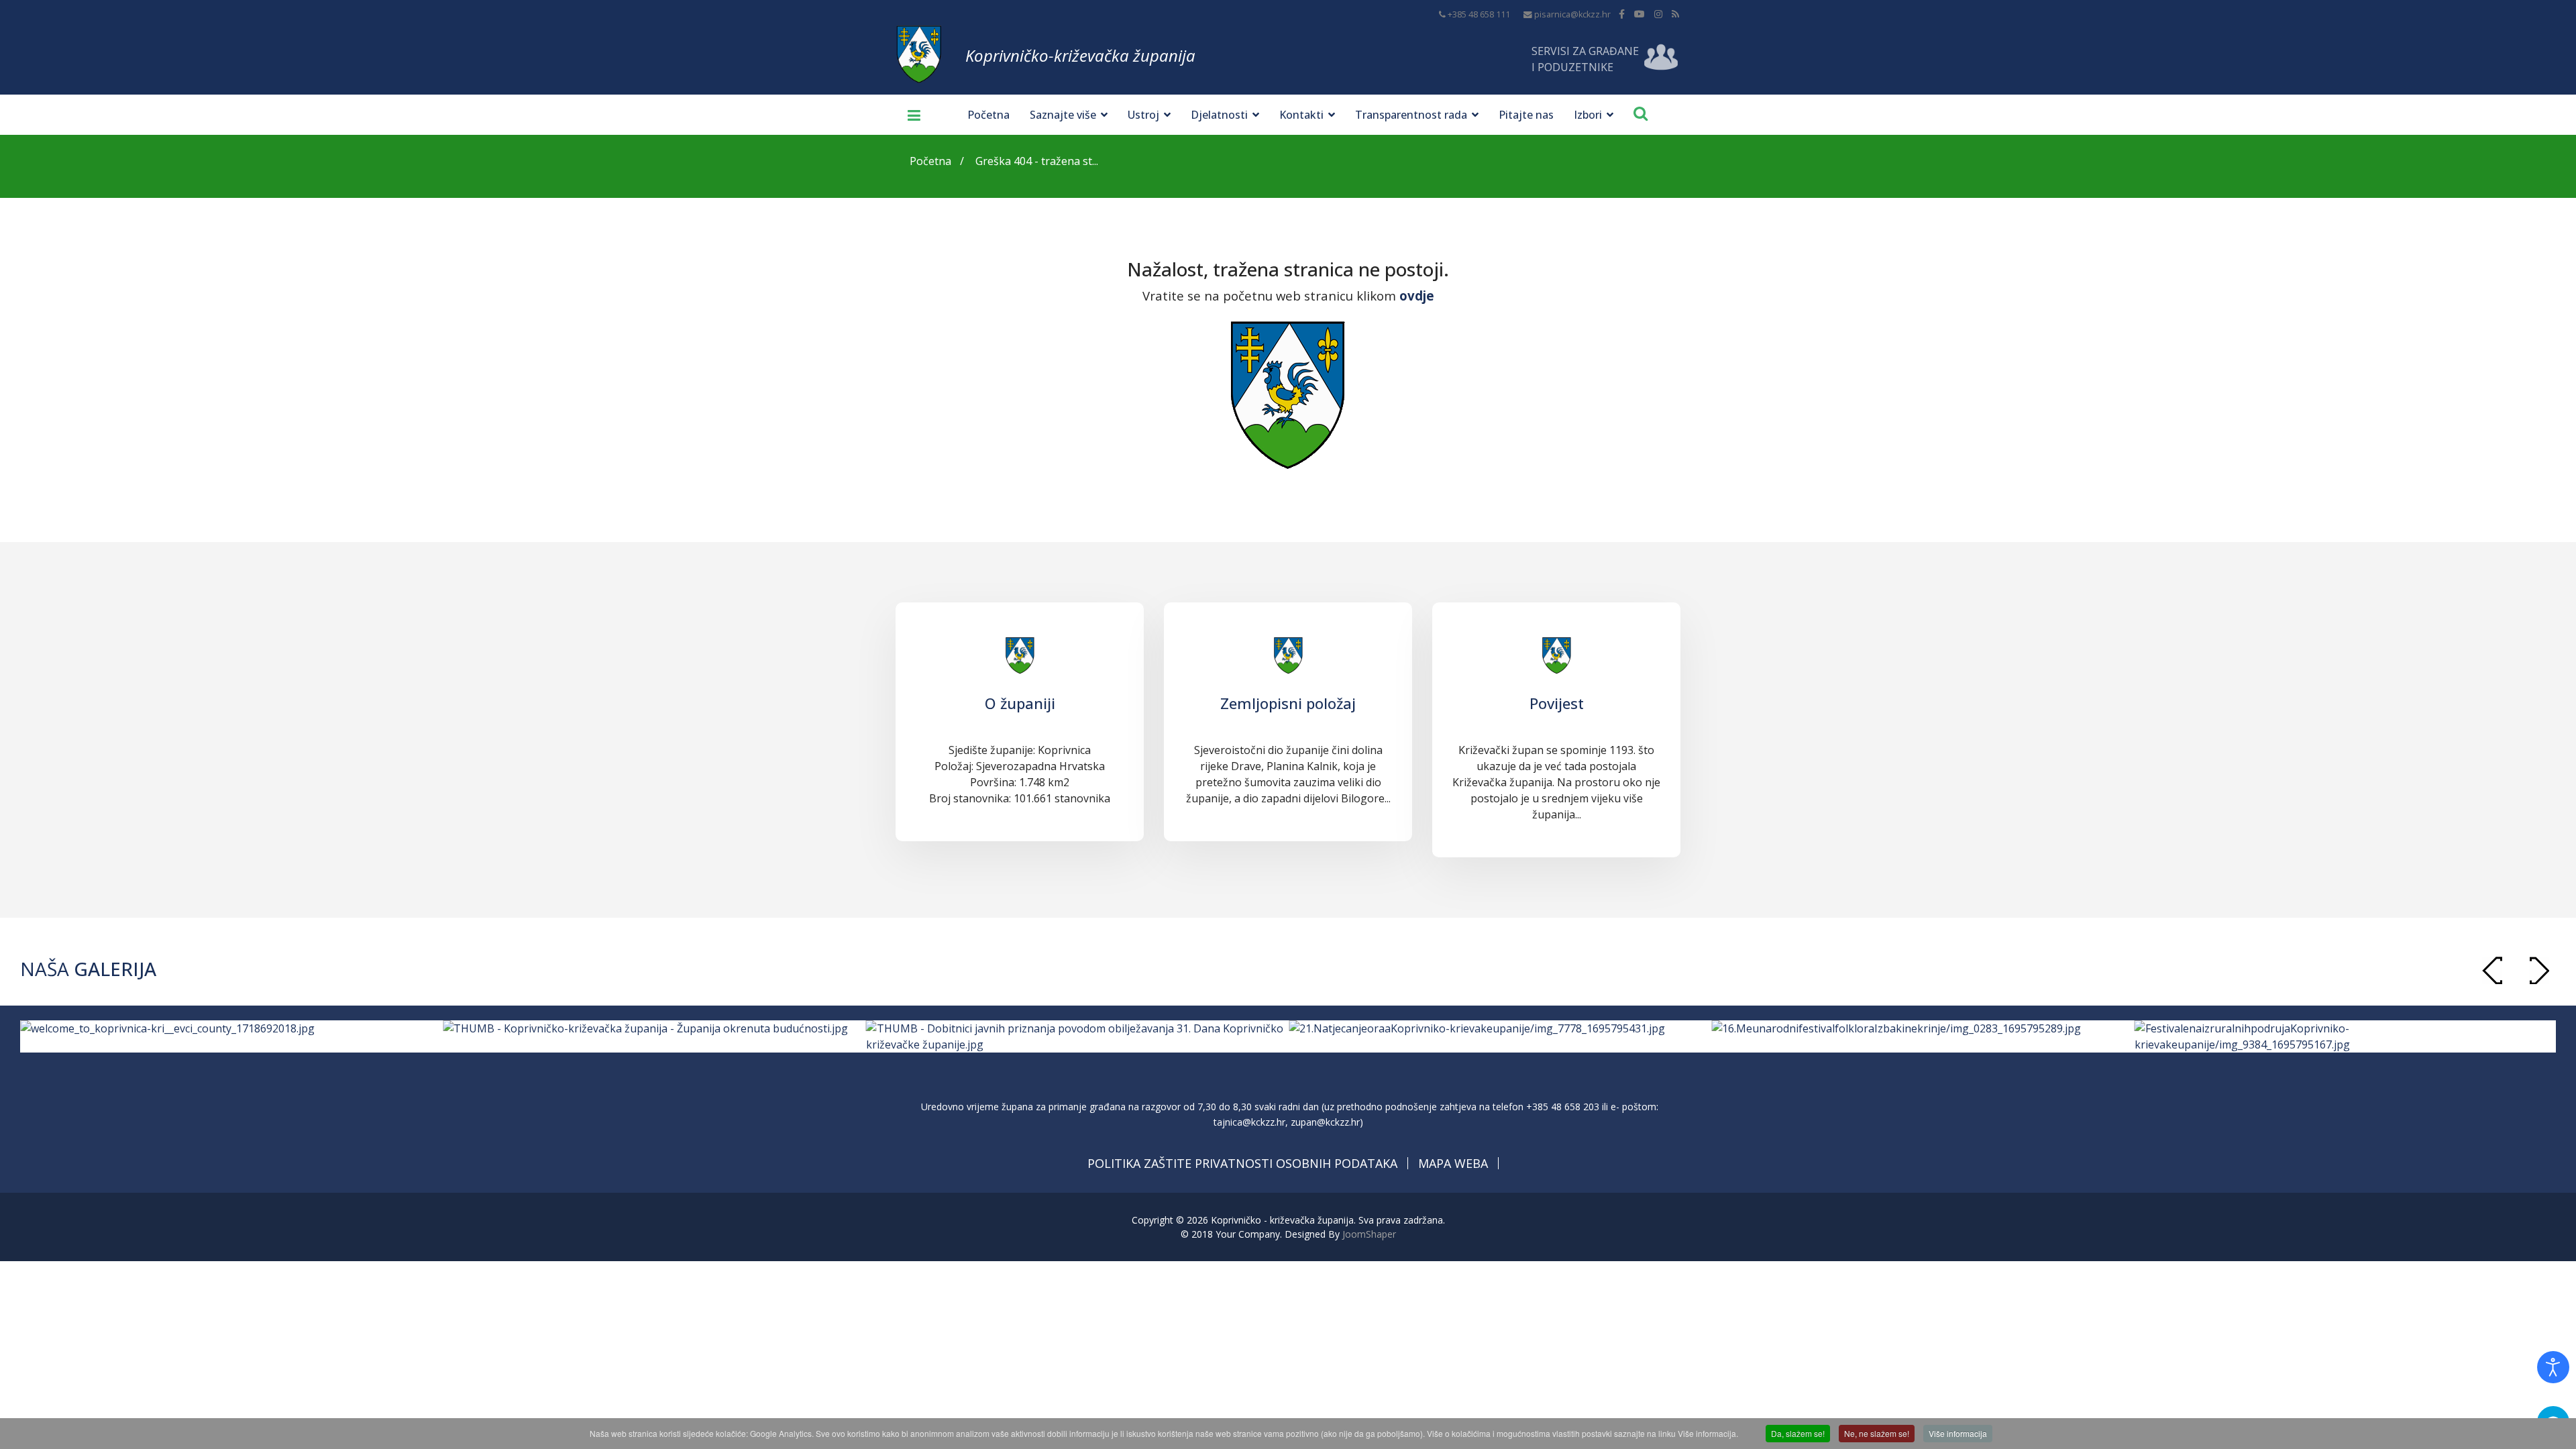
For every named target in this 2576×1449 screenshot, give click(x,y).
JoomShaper (1369, 1234)
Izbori (1588, 115)
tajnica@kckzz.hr (1249, 1122)
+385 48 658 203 (1563, 1107)
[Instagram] (1658, 14)
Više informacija (1958, 1433)
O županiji (1020, 703)
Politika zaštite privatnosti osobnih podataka (1242, 1163)
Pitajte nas (1526, 115)
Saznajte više (1063, 115)
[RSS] (1675, 14)
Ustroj (1143, 115)
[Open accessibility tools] (2553, 1367)
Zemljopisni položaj (1288, 703)
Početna (988, 115)
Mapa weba (1453, 1163)
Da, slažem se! (1798, 1433)
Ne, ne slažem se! (1877, 1433)
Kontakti (1301, 115)
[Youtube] (1640, 14)
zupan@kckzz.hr (1325, 1122)
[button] (2539, 970)
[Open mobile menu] (909, 115)
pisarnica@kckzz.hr (1572, 14)
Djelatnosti (1219, 115)
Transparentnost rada (1411, 115)
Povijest (1557, 703)
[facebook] (1622, 14)
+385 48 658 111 (1479, 14)
